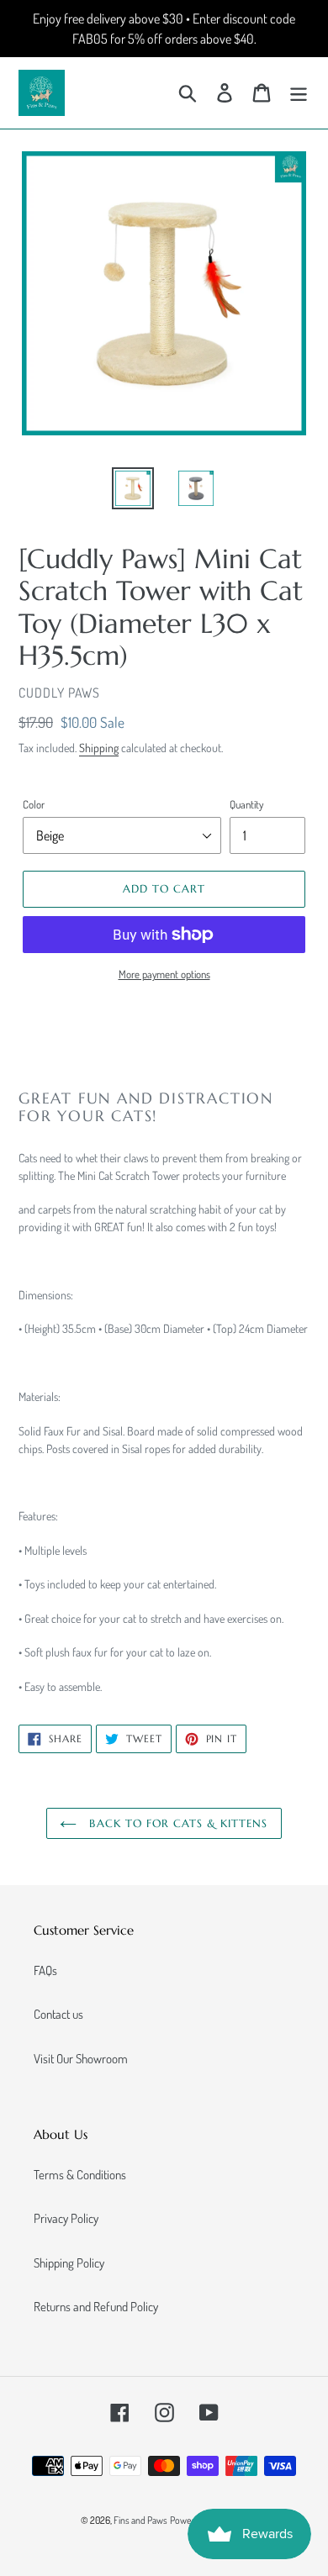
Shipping (99, 748)
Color (34, 804)
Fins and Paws (140, 2520)
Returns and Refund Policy (96, 2307)
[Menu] (299, 93)
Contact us (58, 2014)
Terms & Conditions (80, 2175)
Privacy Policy (66, 2218)
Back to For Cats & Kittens (176, 1823)
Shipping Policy (69, 2263)
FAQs (45, 1970)
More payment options (164, 974)
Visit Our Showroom (81, 2059)
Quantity (246, 804)
